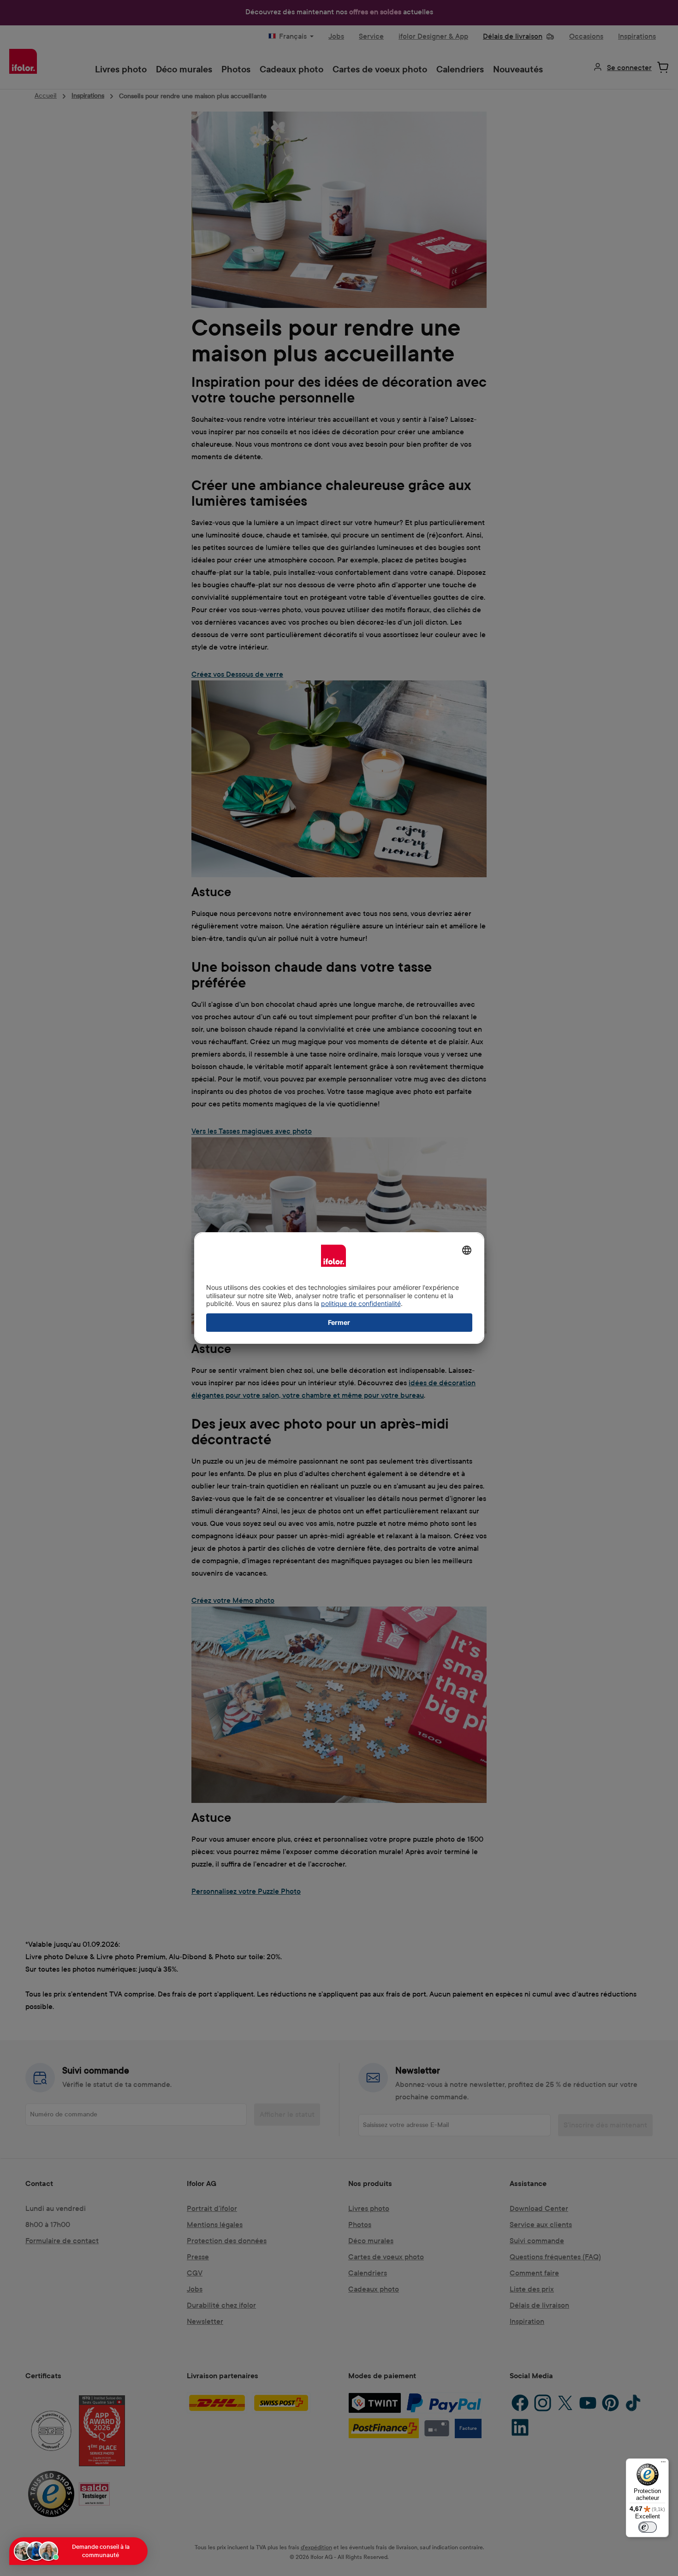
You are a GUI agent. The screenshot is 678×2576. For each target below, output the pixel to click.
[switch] (648, 2527)
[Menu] (663, 2464)
